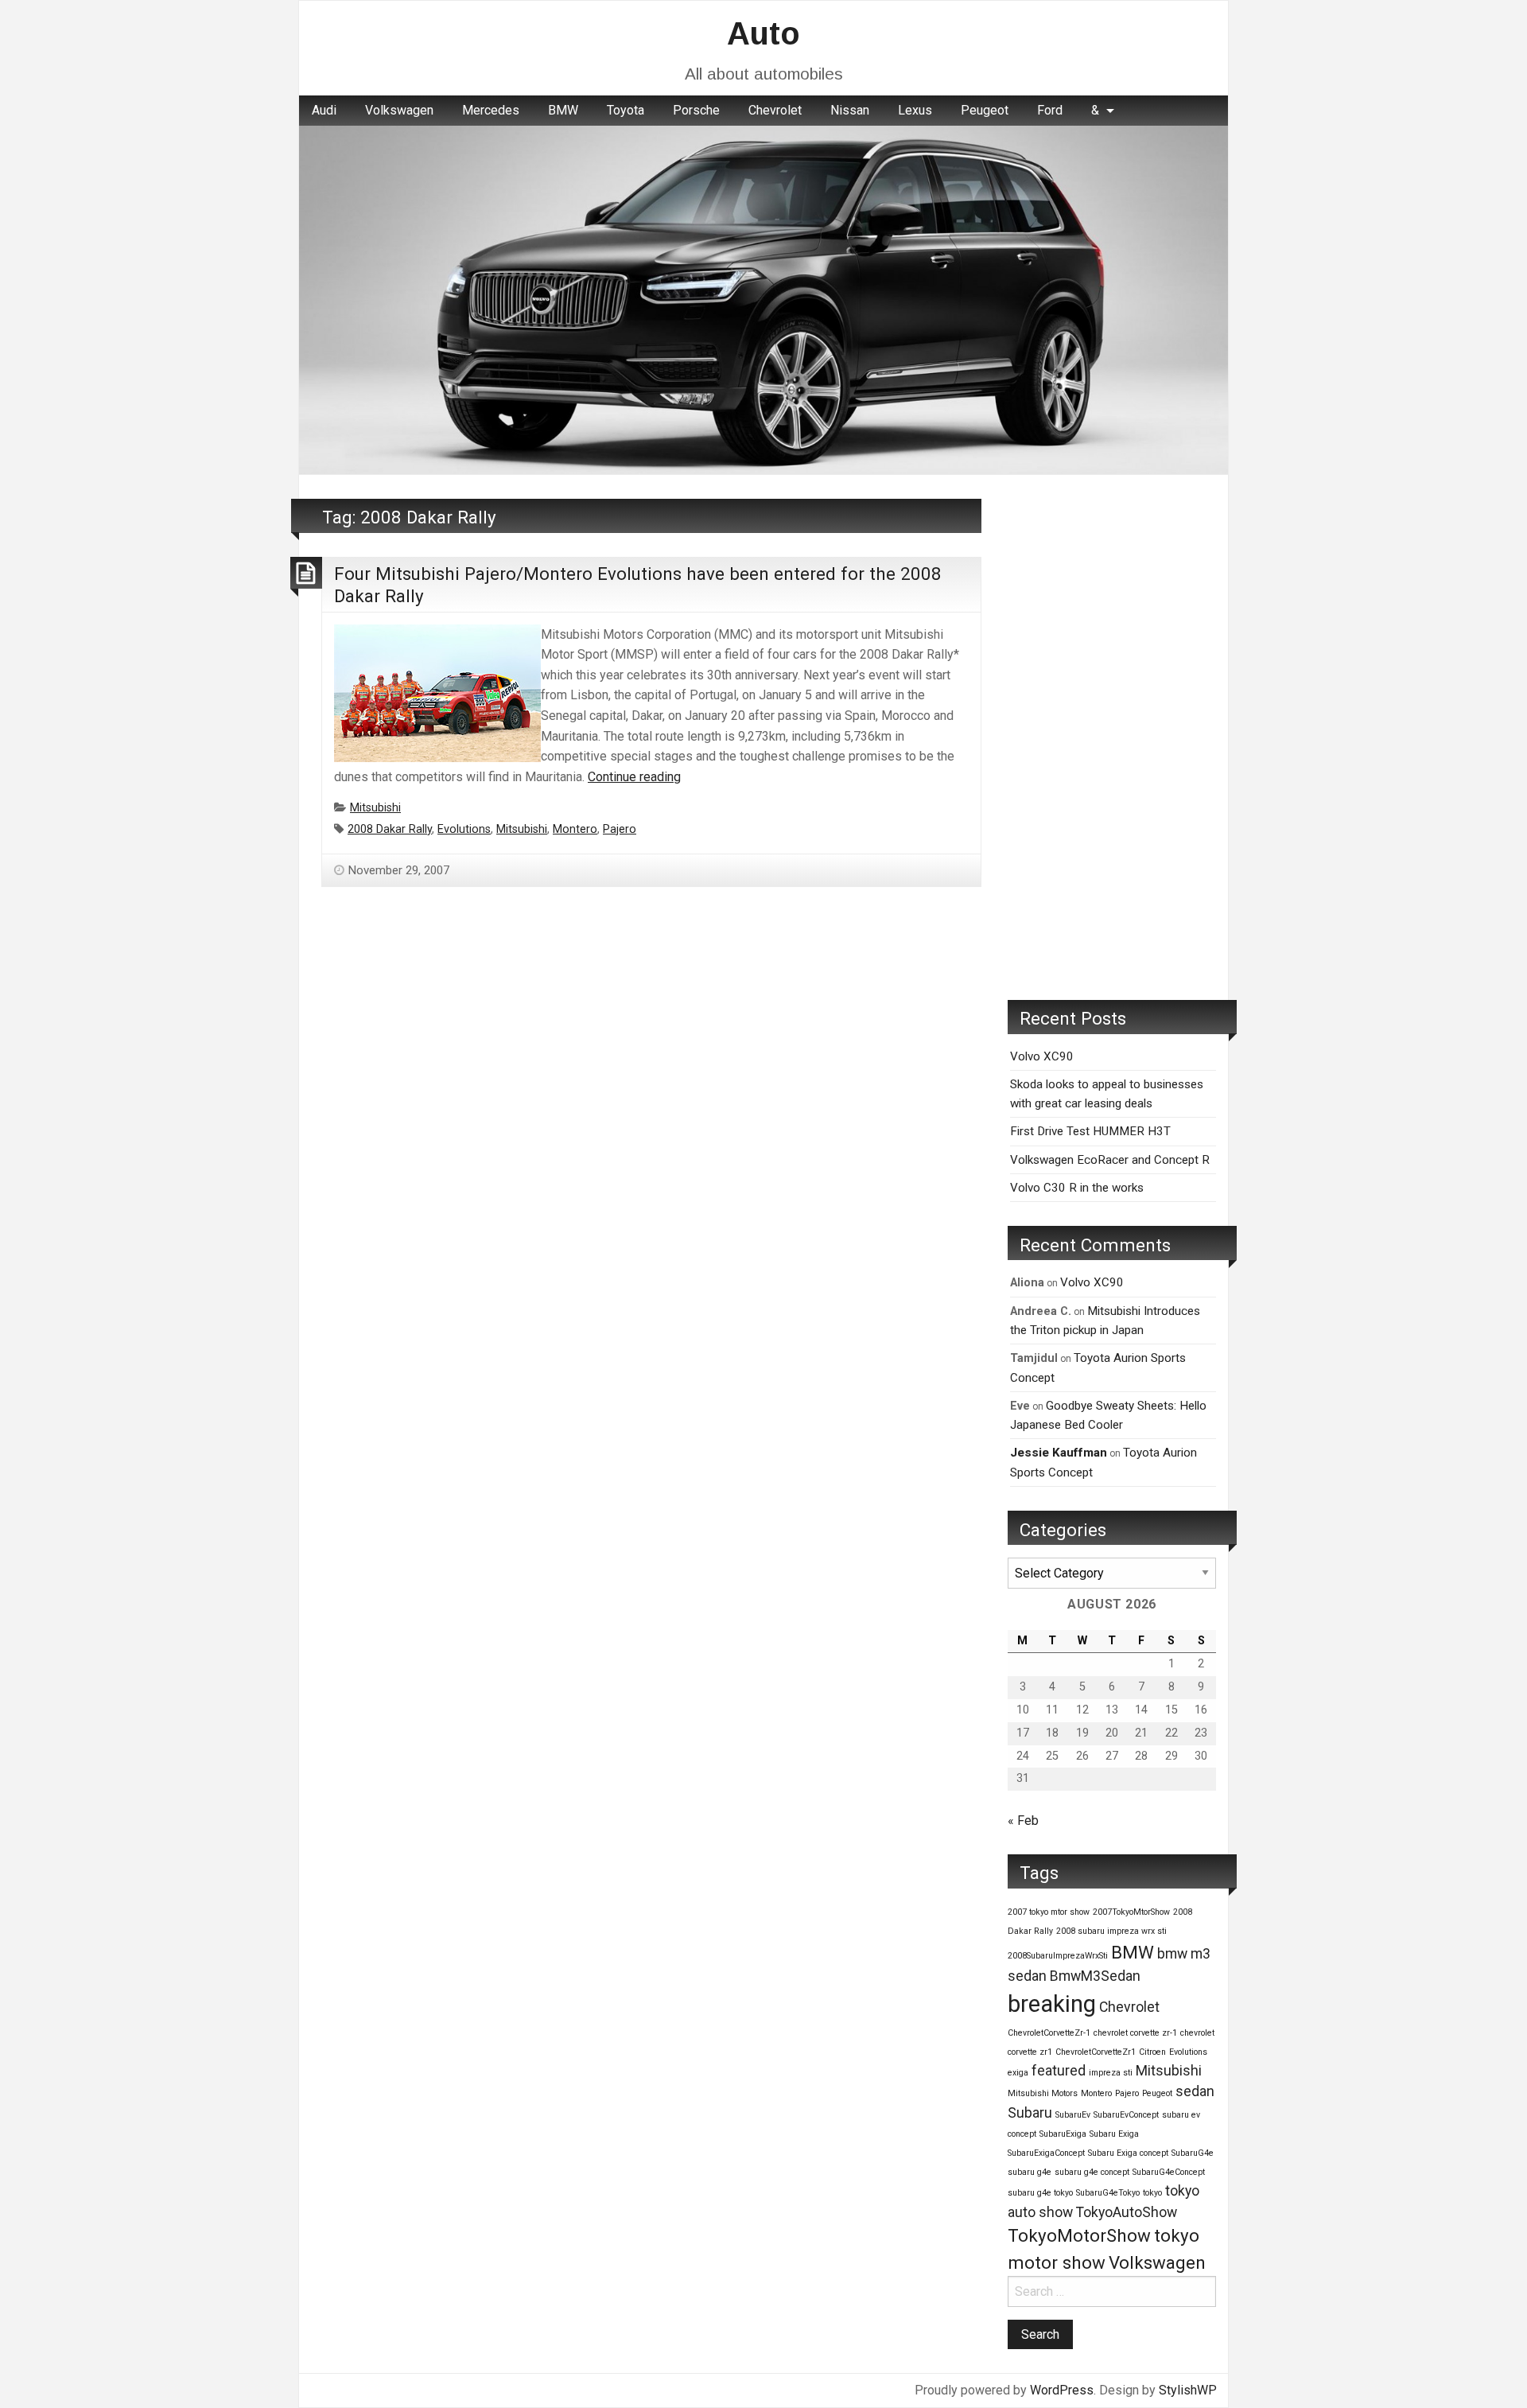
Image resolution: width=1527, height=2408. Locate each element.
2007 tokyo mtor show (1049, 1912)
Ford (1050, 110)
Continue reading (634, 777)
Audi (324, 110)
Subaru (1030, 2113)
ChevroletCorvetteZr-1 (1049, 2033)
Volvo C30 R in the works (1077, 1188)
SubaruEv (1073, 2115)
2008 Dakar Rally (390, 829)
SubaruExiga (1063, 2134)
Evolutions (464, 829)
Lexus (915, 110)
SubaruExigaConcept (1046, 2153)
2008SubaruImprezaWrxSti (1058, 1956)
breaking (1052, 2004)
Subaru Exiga (1114, 2134)
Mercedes (491, 110)
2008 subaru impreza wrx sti (1111, 1931)
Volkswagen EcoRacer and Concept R (1110, 1160)
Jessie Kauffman (1059, 1453)
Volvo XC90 (1042, 1056)
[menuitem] (324, 111)
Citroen (1152, 2052)
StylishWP (1188, 2390)
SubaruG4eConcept (1169, 2172)
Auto (763, 33)
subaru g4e (1030, 2172)
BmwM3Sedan (1095, 1976)
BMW (563, 110)
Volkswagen (399, 110)
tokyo (1152, 2193)
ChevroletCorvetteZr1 (1096, 2052)
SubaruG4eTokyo (1108, 2193)
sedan (1195, 2091)
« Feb (1023, 1821)
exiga (1018, 2073)
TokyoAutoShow (1127, 2212)
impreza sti (1111, 2073)
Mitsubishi (375, 808)
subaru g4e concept (1092, 2172)
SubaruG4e (1193, 2153)
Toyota (626, 110)
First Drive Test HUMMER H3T (1090, 1131)
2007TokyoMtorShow (1131, 1912)
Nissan (850, 110)
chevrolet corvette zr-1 (1135, 2033)
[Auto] (763, 299)
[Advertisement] (1112, 737)
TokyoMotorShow (1079, 2235)
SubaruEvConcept (1126, 2115)
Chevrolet (775, 110)
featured (1059, 2071)
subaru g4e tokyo (1040, 2193)
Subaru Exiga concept (1128, 2153)
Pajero (620, 829)
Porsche (696, 110)
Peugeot (985, 110)
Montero (575, 829)
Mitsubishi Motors (1043, 2093)
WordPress (1062, 2390)
